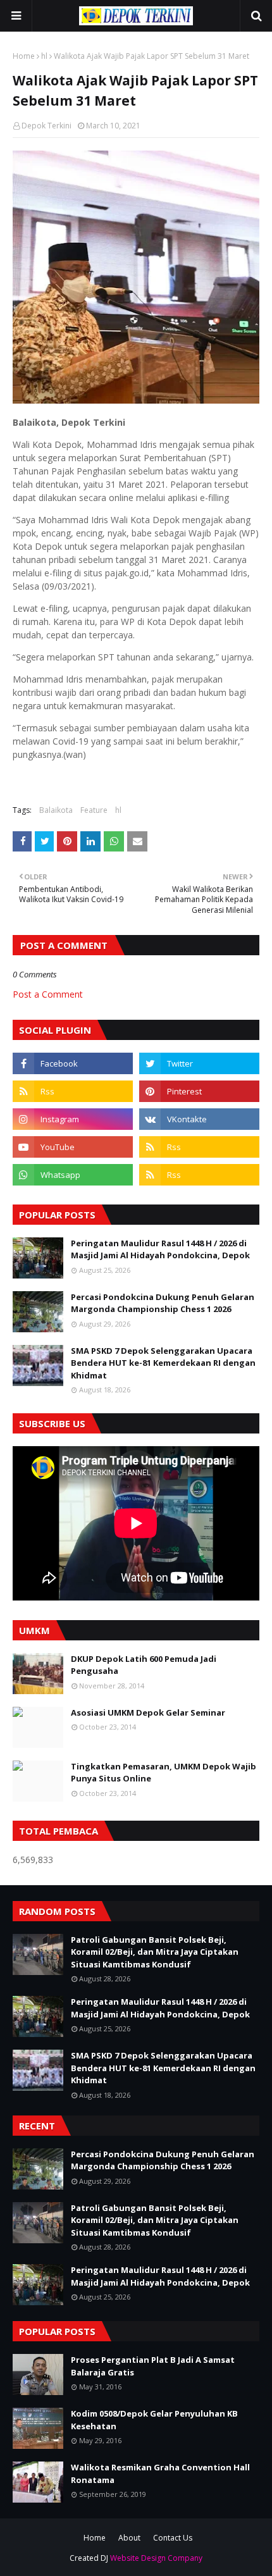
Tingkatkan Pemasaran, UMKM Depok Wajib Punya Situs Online (164, 1773)
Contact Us (173, 2538)
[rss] (73, 1091)
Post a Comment (48, 994)
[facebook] (73, 1063)
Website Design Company (156, 2558)
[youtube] (73, 1147)
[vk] (199, 1119)
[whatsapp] (73, 1175)
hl (44, 56)
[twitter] (199, 1063)
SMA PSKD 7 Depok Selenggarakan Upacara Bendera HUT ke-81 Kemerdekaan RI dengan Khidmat (163, 1363)
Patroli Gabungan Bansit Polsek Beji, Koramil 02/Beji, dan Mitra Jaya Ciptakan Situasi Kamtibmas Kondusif (155, 1952)
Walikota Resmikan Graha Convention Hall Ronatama (160, 2474)
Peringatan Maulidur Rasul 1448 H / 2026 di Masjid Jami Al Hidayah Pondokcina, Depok (160, 1249)
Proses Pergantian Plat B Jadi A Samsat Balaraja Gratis (153, 2366)
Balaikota (56, 810)
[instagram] (73, 1119)
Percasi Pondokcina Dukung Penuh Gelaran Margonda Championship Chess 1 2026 (163, 1303)
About (129, 2538)
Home (24, 56)
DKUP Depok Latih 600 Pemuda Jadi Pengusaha (144, 1665)
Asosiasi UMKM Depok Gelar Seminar (148, 1712)
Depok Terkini (46, 126)
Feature (94, 810)
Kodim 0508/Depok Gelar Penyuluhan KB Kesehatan (154, 2420)
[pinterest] (199, 1091)
